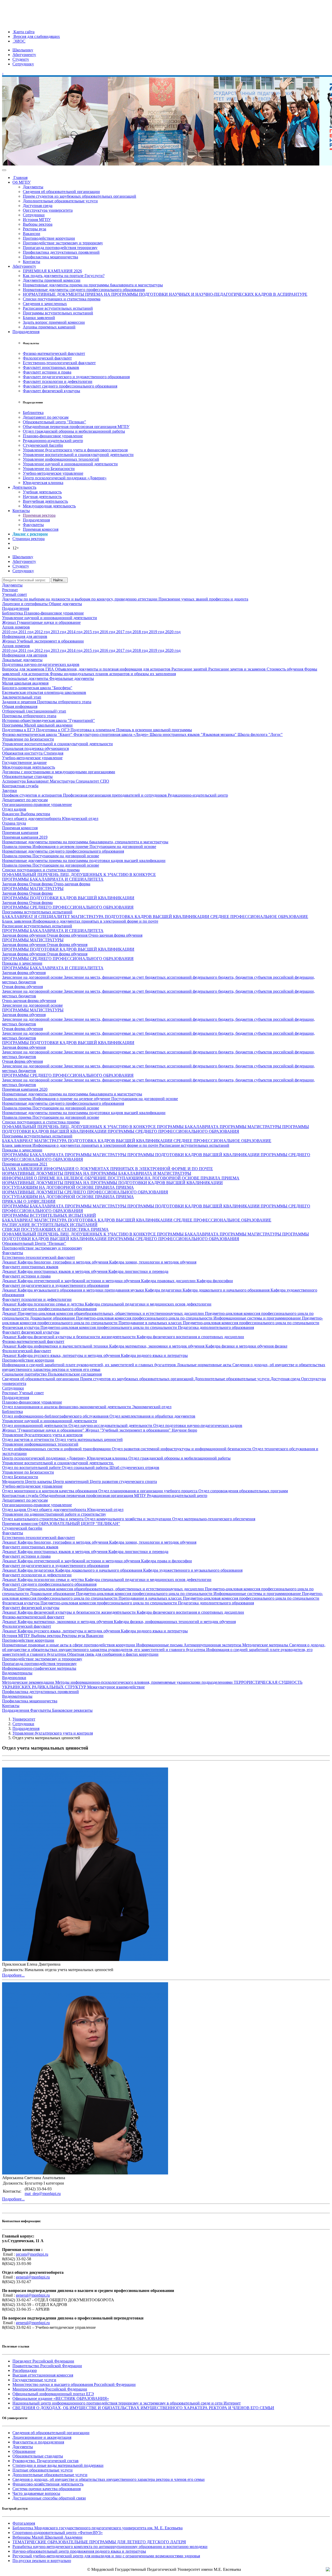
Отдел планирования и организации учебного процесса (148, 1491)
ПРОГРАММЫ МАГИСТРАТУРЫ (33, 889)
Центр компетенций (71, 1482)
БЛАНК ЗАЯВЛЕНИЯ (23, 1169)
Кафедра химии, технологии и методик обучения (153, 1262)
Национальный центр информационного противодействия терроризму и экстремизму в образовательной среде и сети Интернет (127, 2403)
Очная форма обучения (68, 935)
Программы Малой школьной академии (37, 725)
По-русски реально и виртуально (42, 2561)
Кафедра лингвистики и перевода (138, 1271)
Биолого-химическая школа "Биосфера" (37, 688)
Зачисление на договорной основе (33, 977)
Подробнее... (13, 1975)
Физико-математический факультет (54, 353)
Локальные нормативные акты (205, 1365)
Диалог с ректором (30, 534)
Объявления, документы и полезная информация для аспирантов (113, 669)
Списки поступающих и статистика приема (62, 299)
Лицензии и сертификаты (25, 604)
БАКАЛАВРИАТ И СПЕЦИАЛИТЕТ (37, 917)
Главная (20, 178)
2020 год (173, 632)
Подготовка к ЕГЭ (19, 730)
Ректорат (10, 590)
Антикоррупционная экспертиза (213, 1645)
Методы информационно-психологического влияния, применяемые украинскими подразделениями (144, 1682)
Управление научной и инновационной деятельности (70, 464)
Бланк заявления (17, 921)
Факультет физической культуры (51, 391)
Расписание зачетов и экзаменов (237, 669)
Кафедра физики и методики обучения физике (246, 1346)
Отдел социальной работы (86, 1467)
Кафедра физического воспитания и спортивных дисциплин (190, 1337)
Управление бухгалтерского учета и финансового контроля (75, 450)
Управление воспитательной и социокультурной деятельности (78, 455)
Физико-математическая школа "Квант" (38, 734)
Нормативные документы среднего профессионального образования (84, 290)
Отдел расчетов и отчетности (29, 1439)
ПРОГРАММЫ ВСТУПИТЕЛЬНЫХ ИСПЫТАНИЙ (49, 1215)
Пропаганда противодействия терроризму (60, 248)
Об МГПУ (22, 182)
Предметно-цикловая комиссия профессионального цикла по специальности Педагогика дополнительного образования (147, 1327)
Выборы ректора (38, 224)
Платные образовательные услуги (43, 2470)
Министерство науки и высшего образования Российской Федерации (74, 2384)
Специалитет (88, 781)
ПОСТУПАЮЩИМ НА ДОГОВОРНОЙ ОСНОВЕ (154, 1178)
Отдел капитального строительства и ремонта (43, 1519)
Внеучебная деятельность (45, 501)
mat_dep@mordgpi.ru (43, 2194)
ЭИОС (19, 41)
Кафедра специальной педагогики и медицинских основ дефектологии (148, 1304)
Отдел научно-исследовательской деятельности (111, 1425)
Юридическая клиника (43, 483)
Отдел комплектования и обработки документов (152, 1416)
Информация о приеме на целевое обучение (72, 1099)
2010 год (10, 632)
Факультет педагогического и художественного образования (76, 377)
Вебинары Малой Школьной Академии (47, 2537)
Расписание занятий (190, 669)
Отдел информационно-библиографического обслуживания (56, 1416)
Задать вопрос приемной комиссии (54, 322)
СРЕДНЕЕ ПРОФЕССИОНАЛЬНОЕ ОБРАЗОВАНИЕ (259, 917)
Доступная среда (38, 206)
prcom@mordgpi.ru (32, 2254)
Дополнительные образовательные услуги (60, 201)
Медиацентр (14, 1482)
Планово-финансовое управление (53, 436)
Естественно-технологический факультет (59, 363)
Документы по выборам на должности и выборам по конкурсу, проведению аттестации (80, 599)
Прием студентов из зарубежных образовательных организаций (79, 196)
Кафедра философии (215, 1281)
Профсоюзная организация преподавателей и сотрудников (115, 795)
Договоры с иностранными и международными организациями (59, 772)
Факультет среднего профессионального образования (70, 386)
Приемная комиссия (41, 529)
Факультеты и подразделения (38, 2442)
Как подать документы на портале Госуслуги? (64, 276)
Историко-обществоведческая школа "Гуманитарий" (49, 720)
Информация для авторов (25, 636)
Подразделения (26, 332)
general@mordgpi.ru (33, 2277)
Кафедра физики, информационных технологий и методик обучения (175, 1622)
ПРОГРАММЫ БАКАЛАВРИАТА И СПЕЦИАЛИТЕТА (53, 879)
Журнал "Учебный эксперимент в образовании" (129, 1430)
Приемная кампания (20, 833)
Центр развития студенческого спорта (123, 1482)
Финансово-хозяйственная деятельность (48, 2484)
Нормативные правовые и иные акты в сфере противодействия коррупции (69, 1645)
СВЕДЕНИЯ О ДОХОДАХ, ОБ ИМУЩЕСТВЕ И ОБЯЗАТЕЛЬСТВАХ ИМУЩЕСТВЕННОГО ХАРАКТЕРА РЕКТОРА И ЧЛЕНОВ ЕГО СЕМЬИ (143, 2408)
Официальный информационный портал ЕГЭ (53, 2394)
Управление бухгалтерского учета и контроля (42, 1435)
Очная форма (41, 884)
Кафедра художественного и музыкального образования (193, 1570)
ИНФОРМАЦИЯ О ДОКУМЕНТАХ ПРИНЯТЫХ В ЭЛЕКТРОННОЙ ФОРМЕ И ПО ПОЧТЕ (128, 1169)
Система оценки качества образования (47, 2489)
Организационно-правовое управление (37, 804)
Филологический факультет (47, 358)
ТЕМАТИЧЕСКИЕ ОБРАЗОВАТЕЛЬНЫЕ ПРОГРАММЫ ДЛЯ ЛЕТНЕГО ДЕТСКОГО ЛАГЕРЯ (99, 2542)
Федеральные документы (72, 678)
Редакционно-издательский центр (53, 441)
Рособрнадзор (25, 2370)
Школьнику (23, 50)
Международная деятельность (49, 506)
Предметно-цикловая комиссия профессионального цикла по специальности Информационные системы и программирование (189, 1318)
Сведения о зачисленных (45, 304)
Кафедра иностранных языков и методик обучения (63, 1271)
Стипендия (53, 753)
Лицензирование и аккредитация (42, 2437)
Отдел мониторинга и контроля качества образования (50, 1491)
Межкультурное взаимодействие (116, 1687)
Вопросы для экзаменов (24, 669)
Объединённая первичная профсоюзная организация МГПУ (76, 427)
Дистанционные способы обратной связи (49, 2498)
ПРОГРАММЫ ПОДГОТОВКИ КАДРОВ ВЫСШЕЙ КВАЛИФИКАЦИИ (68, 898)
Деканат (10, 1262)
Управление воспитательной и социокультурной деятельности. (58, 1463)
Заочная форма (16, 884)
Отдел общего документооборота (32, 819)
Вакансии (32, 234)
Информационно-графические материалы (39, 1668)
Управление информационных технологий (61, 459)
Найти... (59, 580)
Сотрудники (34, 215)
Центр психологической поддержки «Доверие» (65, 478)
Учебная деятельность (42, 492)
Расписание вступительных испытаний (58, 308)
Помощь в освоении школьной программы (154, 730)
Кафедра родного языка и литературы (154, 1355)
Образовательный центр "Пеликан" (54, 422)
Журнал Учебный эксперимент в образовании (43, 641)
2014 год (75, 632)
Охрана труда (14, 823)
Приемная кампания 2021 (25, 1164)
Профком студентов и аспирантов (33, 795)
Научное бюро (184, 1430)
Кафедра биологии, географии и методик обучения (63, 1262)
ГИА (50, 669)
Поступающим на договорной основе (123, 847)
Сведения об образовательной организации (61, 192)
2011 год (26, 632)
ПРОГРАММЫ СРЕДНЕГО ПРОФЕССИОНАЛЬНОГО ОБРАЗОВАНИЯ (68, 907)
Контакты (32, 262)
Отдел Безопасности (20, 1477)
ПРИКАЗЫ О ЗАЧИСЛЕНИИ (29, 1201)
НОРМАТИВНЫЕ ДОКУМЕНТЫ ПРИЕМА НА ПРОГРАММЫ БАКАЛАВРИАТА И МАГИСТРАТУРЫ (97, 1173)
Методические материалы (266, 1645)
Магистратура (63, 781)
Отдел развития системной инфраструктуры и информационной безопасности (182, 1449)
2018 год (141, 632)
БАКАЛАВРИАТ (18, 1141)
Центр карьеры (39, 1482)
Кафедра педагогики (164, 1290)
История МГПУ (37, 220)
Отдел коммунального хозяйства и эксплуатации (128, 1519)
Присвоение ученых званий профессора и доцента (203, 599)
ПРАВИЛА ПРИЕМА (220, 1178)
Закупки (9, 790)
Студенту (21, 59)
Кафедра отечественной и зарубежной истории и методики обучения (79, 1281)
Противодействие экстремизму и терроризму (63, 243)
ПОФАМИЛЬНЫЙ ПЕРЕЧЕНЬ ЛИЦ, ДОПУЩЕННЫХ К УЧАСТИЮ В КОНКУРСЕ (79, 875)
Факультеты (33, 525)
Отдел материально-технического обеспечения (214, 1519)
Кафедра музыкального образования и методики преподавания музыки (81, 1290)
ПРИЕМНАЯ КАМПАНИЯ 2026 (52, 271)
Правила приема (17, 847)
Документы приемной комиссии (52, 280)
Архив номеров (16, 627)
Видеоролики (14, 1678)
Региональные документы (26, 678)
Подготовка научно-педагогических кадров (41, 664)
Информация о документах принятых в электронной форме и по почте (95, 921)
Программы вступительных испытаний (58, 313)
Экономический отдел (152, 1407)
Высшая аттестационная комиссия (43, 2375)
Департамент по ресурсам (46, 417)
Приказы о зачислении (22, 963)
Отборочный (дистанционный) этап (34, 711)
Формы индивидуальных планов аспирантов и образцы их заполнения (113, 674)
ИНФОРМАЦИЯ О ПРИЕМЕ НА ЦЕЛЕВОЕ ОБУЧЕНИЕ (55, 1178)
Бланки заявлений (39, 318)
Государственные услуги (34, 2380)
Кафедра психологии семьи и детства (51, 1304)
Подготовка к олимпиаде (93, 730)
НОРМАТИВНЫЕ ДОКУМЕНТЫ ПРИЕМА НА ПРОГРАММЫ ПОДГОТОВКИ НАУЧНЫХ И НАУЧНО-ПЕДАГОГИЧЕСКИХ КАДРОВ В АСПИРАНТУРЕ (165, 294)
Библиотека (33, 413)
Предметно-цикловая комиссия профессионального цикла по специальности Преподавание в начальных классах (162, 1320)
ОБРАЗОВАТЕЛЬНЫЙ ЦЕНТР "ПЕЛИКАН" (79, 1524)
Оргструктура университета (48, 210)
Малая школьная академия (25, 683)
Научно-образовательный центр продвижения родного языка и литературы (79, 2551)
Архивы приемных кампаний (49, 327)
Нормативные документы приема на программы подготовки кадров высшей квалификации (84, 861)
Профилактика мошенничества (50, 257)
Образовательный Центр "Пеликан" (34, 1243)
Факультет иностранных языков (51, 367)
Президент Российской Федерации (43, 2361)
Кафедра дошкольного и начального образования (227, 1290)
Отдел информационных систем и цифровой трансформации (57, 1449)
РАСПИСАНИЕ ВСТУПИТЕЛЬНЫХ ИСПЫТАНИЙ (50, 1225)
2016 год (108, 632)
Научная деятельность (42, 497)
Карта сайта (23, 32)
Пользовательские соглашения (75, 1374)
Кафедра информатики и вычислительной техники (63, 1346)
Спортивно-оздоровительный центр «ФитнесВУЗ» (58, 2533)
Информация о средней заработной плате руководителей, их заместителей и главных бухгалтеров (89, 1365)
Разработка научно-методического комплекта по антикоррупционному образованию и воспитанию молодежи (110, 2547)
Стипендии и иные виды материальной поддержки (58, 2465)
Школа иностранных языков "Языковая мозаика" (194, 734)
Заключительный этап (22, 697)
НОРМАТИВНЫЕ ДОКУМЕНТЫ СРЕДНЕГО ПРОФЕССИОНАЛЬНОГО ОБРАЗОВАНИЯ (85, 1192)
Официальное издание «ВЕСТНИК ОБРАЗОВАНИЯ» (61, 2398)
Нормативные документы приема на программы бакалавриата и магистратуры (93, 285)
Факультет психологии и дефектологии (58, 381)
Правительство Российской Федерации (47, 2366)
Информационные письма (160, 1645)
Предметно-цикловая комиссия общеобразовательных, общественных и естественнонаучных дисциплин (111, 1313)
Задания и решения (20, 702)
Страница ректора (29, 539)
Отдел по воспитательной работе (32, 1467)
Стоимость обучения (285, 669)
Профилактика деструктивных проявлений (61, 252)
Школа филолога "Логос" (260, 734)
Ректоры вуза (34, 229)
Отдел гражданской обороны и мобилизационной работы (74, 431)
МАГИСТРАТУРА (88, 917)
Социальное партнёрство (25, 1374)
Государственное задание (24, 762)
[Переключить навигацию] (4, 170)
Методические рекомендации (29, 1682)
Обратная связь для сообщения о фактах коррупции (113, 1654)
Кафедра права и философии (167, 1561)
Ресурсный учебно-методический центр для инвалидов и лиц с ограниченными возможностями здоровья (106, 2556)
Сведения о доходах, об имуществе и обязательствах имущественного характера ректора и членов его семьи (109, 2479)
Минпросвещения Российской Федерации (50, 2389)
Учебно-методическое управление (53, 473)
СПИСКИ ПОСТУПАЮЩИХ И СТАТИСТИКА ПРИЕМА (55, 1229)
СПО (105, 781)
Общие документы (65, 604)
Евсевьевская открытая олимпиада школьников (44, 692)
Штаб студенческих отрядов (134, 1467)
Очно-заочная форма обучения (115, 935)
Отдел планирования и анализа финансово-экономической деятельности (67, 1407)
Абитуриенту (24, 55)
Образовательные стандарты (27, 776)
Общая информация (20, 706)
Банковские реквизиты (72, 1710)
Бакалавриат (38, 781)
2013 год (59, 632)
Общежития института (23, 753)
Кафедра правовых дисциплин (169, 1281)
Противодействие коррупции (49, 238)
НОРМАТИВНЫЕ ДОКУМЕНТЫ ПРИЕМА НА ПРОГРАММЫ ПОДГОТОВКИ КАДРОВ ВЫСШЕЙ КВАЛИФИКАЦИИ (112, 1183)
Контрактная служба (20, 786)
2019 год (157, 632)
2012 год (43, 632)
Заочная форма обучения (24, 935)
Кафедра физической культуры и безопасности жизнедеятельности (77, 1337)
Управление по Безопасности (49, 469)
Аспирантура (14, 781)
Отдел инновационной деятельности (35, 1425)
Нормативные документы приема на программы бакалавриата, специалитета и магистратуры (85, 842)
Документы (33, 187)
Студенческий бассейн (43, 445)
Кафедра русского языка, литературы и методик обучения (69, 1355)
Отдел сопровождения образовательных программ (243, 1491)
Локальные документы (22, 660)
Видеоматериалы (17, 1673)
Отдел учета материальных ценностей (89, 1439)
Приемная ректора (39, 515)
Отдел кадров (14, 809)
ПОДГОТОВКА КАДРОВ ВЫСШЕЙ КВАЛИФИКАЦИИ (158, 917)
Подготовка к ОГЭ (53, 730)
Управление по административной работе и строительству (54, 1514)
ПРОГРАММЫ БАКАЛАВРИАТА (188, 1127)
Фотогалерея (24, 2523)
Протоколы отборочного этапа (64, 702)
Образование (24, 2451)
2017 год (124, 632)
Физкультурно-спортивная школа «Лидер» (112, 734)
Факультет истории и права (47, 372)
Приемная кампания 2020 (25, 1089)
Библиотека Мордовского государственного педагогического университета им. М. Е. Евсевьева (98, 2528)
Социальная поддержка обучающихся (35, 748)
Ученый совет (15, 594)
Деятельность (24, 487)
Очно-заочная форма (72, 884)
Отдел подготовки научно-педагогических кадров (198, 1425)
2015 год (92, 632)
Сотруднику (23, 64)
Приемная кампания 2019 (25, 837)
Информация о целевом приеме (61, 847)
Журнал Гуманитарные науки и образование (41, 622)
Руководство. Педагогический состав (46, 2461)
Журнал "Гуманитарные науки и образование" (44, 1430)
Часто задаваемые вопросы (36, 2493)
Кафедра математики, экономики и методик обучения (157, 1346)
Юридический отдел (80, 819)
